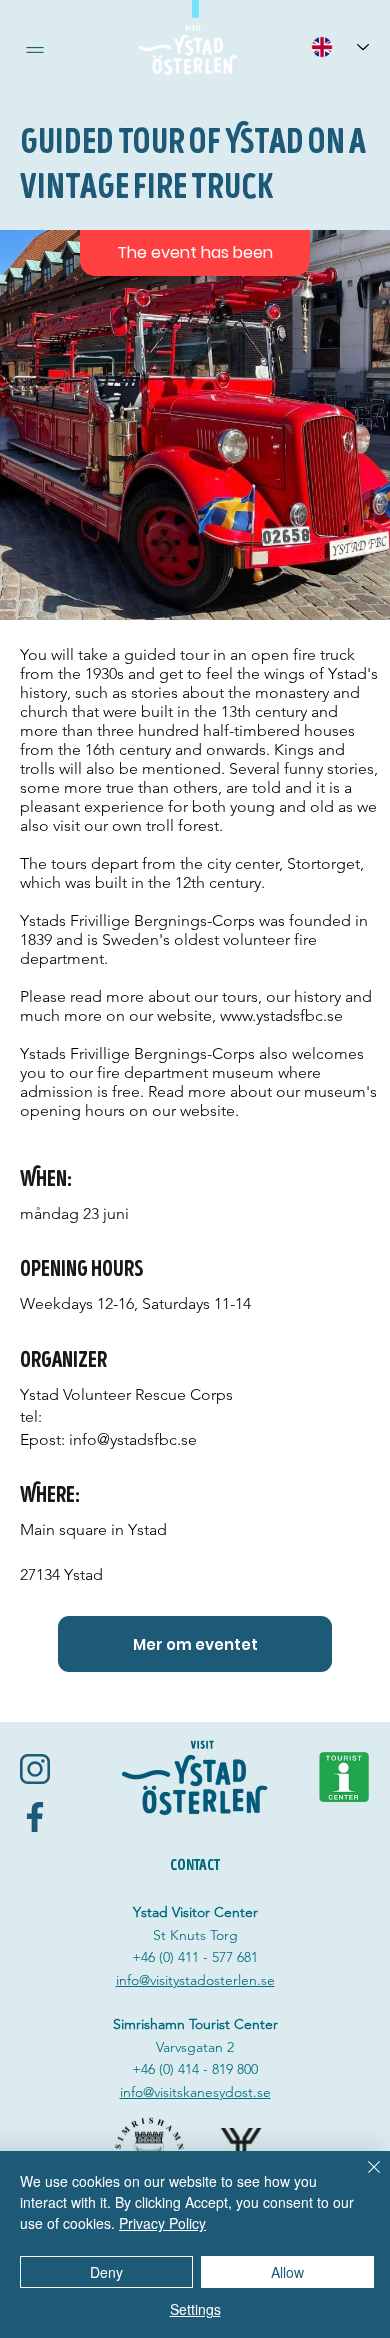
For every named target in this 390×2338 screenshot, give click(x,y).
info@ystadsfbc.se (133, 1439)
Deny (106, 2272)
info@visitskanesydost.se (195, 2092)
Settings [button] (195, 2309)
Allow (287, 2272)
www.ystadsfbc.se (281, 1015)
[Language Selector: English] (340, 46)
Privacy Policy (162, 2223)
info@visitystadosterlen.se (195, 1980)
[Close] (362, 2179)
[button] (35, 50)
